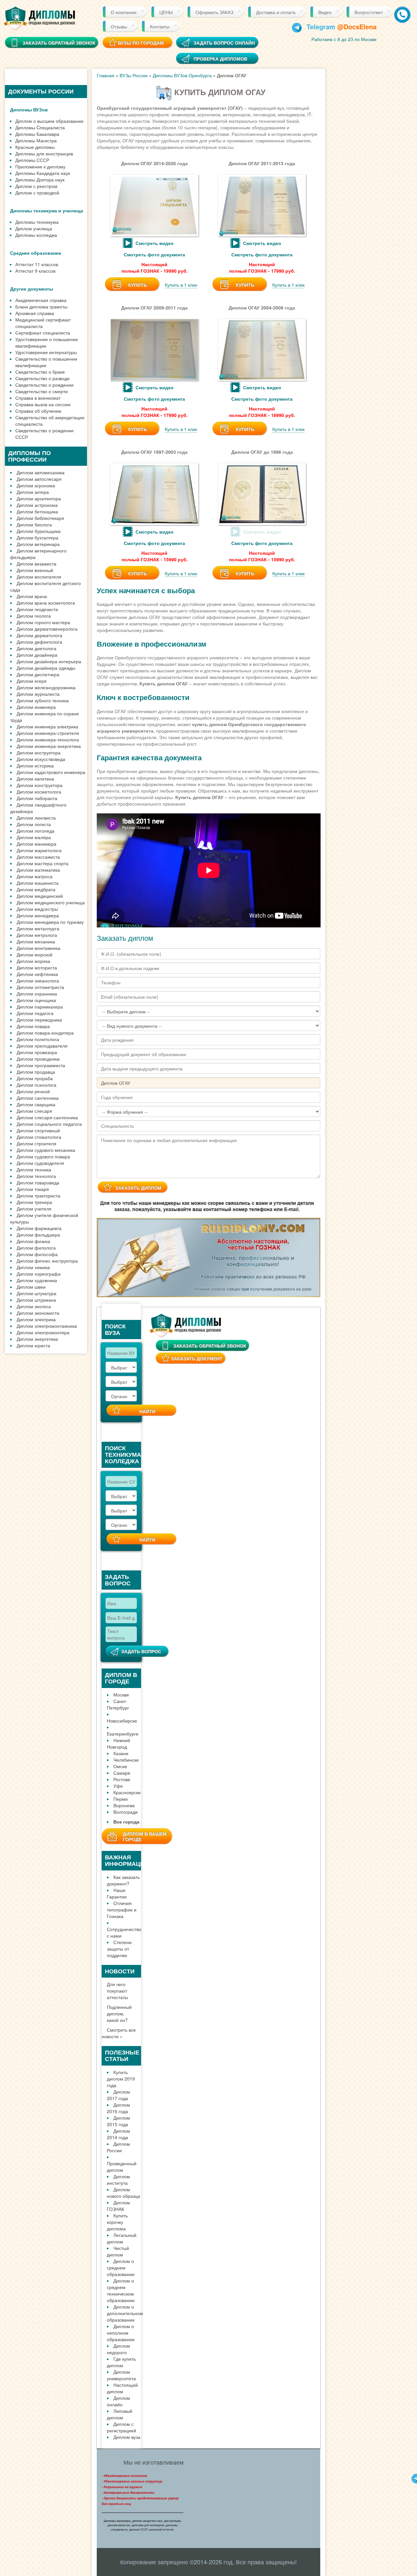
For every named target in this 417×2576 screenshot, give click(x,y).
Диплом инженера (36, 707)
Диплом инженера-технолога (48, 739)
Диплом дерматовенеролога (47, 629)
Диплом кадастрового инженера (51, 772)
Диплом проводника (38, 1059)
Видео (325, 12)
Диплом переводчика (39, 1020)
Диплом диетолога (36, 648)
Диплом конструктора (40, 785)
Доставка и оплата (276, 12)
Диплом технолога (36, 1176)
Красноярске (127, 1792)
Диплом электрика (36, 1319)
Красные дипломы (35, 147)
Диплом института (118, 2180)
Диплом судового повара (43, 1156)
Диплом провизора (37, 1052)
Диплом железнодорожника (46, 687)
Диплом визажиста (36, 564)
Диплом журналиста (38, 694)
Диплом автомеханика (41, 472)
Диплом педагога (35, 1013)
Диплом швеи (31, 1287)
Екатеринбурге (123, 1734)
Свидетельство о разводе (43, 378)
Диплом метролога (37, 935)
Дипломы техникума (37, 222)
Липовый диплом (120, 2414)
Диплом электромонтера (43, 1332)
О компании (124, 12)
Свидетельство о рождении (44, 385)
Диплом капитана (35, 779)
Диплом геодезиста (37, 609)
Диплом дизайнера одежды (46, 668)
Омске (120, 1766)
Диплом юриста (33, 1345)
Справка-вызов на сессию (43, 404)
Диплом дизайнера (37, 655)
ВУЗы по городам (141, 43)
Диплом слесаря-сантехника (47, 1117)
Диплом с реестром (36, 186)
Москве (121, 1695)
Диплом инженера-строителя (48, 733)
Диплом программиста (41, 1065)
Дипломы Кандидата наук (43, 173)
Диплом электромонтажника (47, 1326)
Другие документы (32, 289)
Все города (126, 1822)
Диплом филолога (36, 1248)
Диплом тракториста (38, 1195)
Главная (106, 75)
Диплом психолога (36, 1085)
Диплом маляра (34, 837)
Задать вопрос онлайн (224, 43)
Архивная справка (35, 313)
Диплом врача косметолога (46, 603)
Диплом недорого (118, 2349)
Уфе (118, 1786)
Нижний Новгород (118, 1743)
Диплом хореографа (39, 1274)
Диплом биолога (34, 524)
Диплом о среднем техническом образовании (121, 2290)
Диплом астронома (37, 505)
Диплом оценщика (36, 1000)
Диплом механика (36, 941)
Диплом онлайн (118, 2401)
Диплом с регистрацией (122, 2427)
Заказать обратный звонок (210, 1346)
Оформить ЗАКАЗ (214, 12)
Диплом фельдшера (38, 1235)
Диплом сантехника (38, 1098)
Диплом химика (33, 1267)
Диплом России (118, 2147)
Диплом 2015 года (118, 2121)
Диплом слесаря (34, 1111)
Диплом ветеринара (38, 544)
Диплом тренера (34, 1202)
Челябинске (126, 1760)
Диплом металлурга (38, 928)
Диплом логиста (34, 824)
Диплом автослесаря (39, 479)
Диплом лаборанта (37, 798)
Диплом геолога (34, 616)
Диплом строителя (36, 1143)
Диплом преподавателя (42, 1046)
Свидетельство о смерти (42, 391)
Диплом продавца (36, 1072)
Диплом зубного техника (43, 700)
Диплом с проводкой (37, 193)
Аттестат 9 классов (35, 271)
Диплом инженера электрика (47, 726)
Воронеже (124, 1805)
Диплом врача (32, 596)
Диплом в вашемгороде (145, 1836)
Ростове (122, 1779)
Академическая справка (41, 300)
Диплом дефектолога (39, 642)
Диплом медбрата (36, 889)
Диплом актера (33, 492)
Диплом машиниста (38, 883)
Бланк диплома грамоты (41, 307)
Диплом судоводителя (40, 1163)
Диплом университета (121, 2375)
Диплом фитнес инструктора (47, 1261)
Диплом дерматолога (39, 635)
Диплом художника (37, 1280)
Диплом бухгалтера (37, 537)
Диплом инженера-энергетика (49, 746)
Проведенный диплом (122, 2167)
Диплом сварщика (36, 1104)
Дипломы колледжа (36, 235)
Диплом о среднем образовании (121, 2268)
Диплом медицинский (40, 896)
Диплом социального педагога (49, 1124)
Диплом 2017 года (118, 2095)
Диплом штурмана (36, 1300)
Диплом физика (33, 1241)
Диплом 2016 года (118, 2108)
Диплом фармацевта (39, 1228)
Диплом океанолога (38, 980)
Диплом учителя (34, 1209)
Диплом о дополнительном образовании (125, 2313)
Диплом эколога (34, 1306)
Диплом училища (34, 228)
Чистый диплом (118, 2251)
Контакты (160, 26)
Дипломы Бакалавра (37, 134)
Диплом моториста (37, 967)
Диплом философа (37, 1254)
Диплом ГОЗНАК (118, 2206)
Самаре (122, 1773)
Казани (121, 1753)
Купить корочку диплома (117, 2222)
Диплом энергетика (37, 1339)
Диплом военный (35, 570)
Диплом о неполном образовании (121, 2333)
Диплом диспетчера (38, 674)
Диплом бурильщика (39, 531)
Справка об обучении (38, 411)
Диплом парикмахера (40, 1007)
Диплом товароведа (38, 1182)
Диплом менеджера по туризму (50, 922)
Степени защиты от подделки (119, 1949)
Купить (138, 285)
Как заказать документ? (123, 1880)
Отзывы (119, 26)
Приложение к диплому (40, 166)
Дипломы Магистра (36, 140)
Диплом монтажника (38, 948)
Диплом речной (33, 1091)
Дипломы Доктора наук (40, 179)
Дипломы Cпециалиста (40, 127)
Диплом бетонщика (37, 511)
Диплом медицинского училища (51, 902)
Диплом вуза (127, 2437)
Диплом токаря (33, 1189)
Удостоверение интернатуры (46, 352)
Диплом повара (33, 1026)
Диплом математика (38, 870)
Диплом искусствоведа (41, 759)
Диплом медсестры (37, 909)
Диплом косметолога (39, 792)
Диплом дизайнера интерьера (49, 661)
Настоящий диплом (122, 2388)
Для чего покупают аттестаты (117, 1991)
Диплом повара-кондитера (45, 1033)
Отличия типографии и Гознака (122, 1910)
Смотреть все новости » (119, 2033)
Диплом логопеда (36, 831)
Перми (121, 1799)
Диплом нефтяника (37, 974)
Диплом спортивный (38, 1130)
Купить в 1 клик (181, 285)
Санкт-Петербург (118, 1704)
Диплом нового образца (123, 2193)
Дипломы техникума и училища (47, 210)
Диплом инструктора (39, 752)
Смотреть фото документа (154, 254)
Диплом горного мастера (43, 622)
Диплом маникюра (36, 844)
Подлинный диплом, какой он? (119, 2013)
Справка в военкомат (38, 398)
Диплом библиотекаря (40, 518)
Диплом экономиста (38, 1313)
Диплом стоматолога (39, 1137)
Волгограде (126, 1812)
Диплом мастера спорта (43, 863)
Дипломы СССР (32, 160)
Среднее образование (36, 253)
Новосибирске (122, 1721)
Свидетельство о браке (40, 372)
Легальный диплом (122, 2238)
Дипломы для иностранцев (44, 153)
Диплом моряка (33, 961)
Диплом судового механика (46, 1150)
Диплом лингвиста (36, 818)
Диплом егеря (32, 681)
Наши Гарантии (117, 1893)
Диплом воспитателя (39, 577)
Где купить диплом (121, 2362)
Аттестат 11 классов (37, 264)
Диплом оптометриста (40, 987)
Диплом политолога (38, 1039)
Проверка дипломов (220, 59)
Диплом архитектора (39, 498)
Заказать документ (197, 1358)
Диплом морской (35, 954)
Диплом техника (34, 1169)
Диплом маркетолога (39, 850)
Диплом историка (35, 766)
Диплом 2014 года (118, 2134)
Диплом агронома (36, 485)
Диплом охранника (37, 994)
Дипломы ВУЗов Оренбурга (182, 75)
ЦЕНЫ (166, 12)
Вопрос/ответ (369, 12)
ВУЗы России (134, 75)
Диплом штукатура (36, 1293)
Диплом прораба (35, 1078)
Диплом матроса (35, 876)
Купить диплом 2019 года (121, 2079)
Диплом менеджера (38, 915)
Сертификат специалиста (43, 333)
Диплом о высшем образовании (49, 121)
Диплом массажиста (38, 857)
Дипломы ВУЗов (29, 109)
